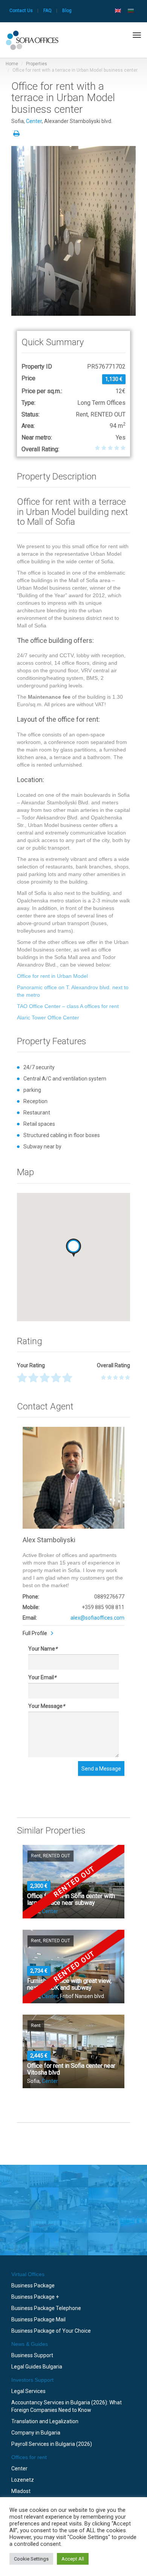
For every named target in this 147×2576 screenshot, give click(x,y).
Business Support (32, 2355)
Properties (37, 64)
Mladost (21, 2491)
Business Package (33, 2286)
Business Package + (35, 2297)
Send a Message (101, 1769)
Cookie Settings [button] (31, 2559)
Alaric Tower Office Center (48, 1017)
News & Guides (30, 2344)
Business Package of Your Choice (51, 2331)
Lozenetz (23, 2480)
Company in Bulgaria (36, 2433)
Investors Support (32, 2380)
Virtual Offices (28, 2274)
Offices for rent (29, 2457)
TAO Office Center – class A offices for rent (68, 1006)
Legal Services (28, 2391)
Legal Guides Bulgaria (37, 2367)
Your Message (47, 1706)
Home (12, 64)
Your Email (42, 1677)
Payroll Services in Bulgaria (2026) (52, 2444)
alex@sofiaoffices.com (97, 1618)
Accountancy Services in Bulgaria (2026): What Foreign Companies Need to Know (67, 2406)
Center (34, 121)
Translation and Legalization (45, 2421)
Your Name (43, 1649)
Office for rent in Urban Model (52, 976)
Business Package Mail (38, 2319)
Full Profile (35, 1633)
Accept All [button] (73, 2559)
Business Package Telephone (46, 2308)
